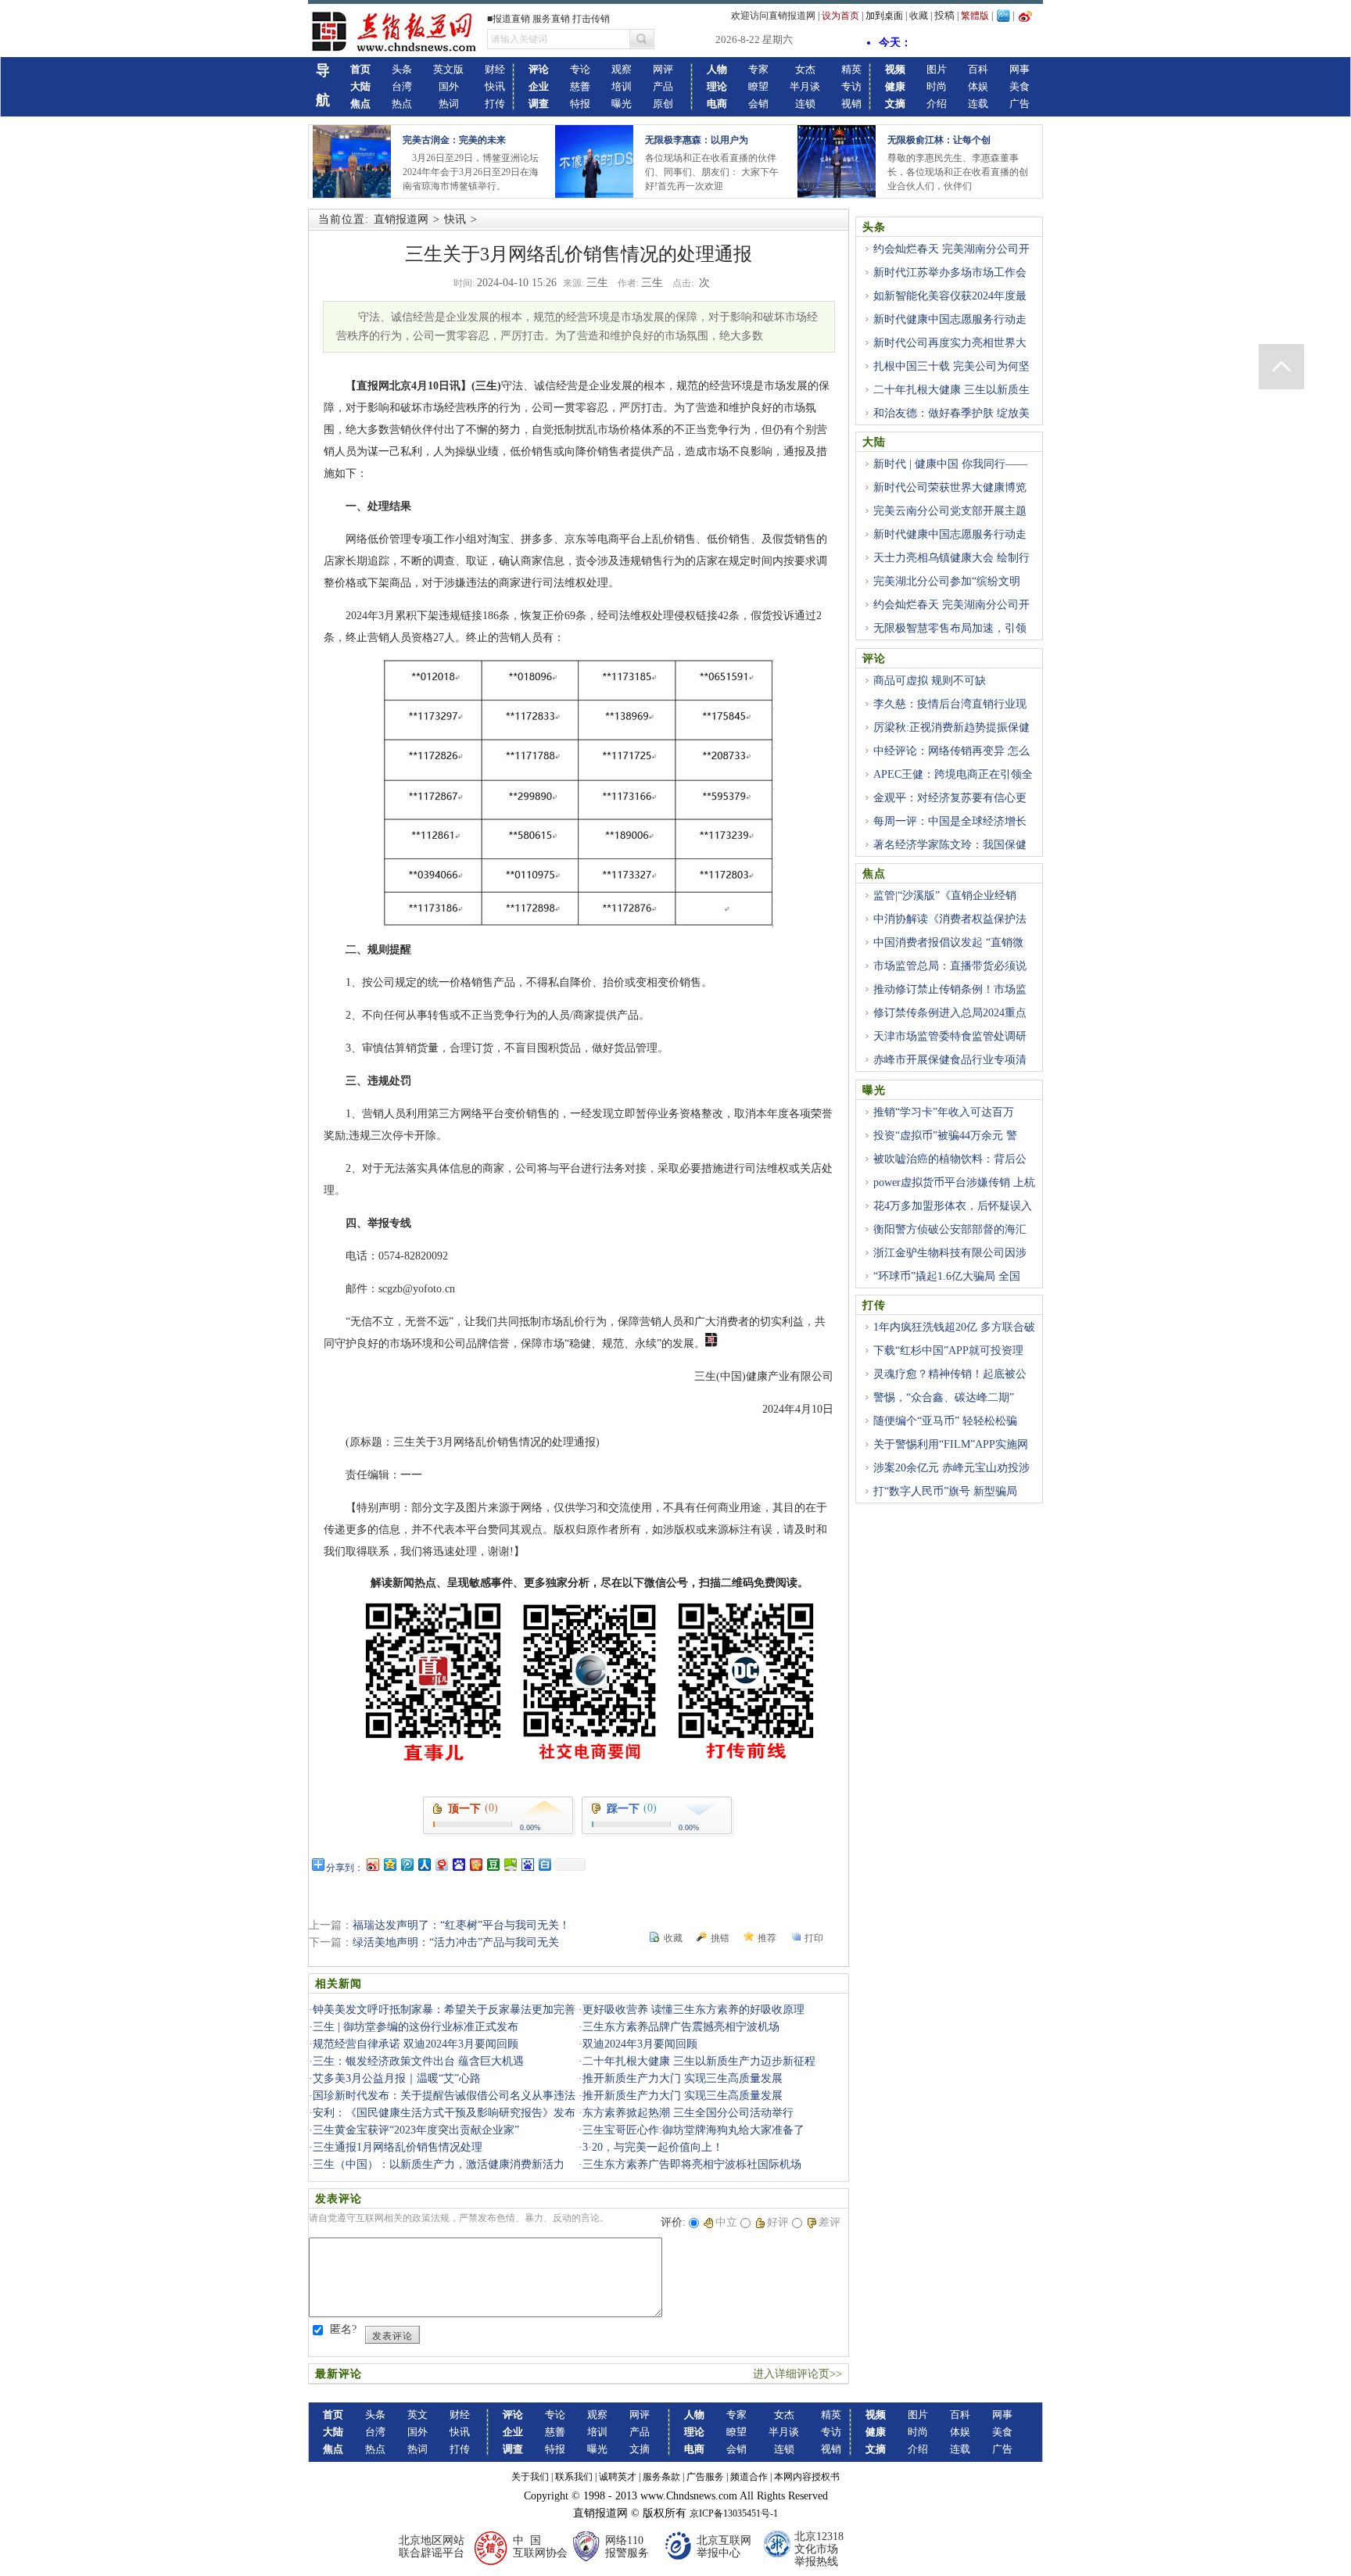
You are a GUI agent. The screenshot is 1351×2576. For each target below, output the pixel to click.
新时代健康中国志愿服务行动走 (950, 319)
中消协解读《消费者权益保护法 (950, 919)
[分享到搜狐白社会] (544, 1864)
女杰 (805, 69)
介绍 (937, 104)
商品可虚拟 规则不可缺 (930, 681)
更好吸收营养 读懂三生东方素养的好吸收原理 (693, 2010)
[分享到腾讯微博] (407, 1864)
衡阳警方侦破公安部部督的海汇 (950, 1229)
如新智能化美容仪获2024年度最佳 (944, 305)
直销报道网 (401, 219)
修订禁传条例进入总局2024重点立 (944, 1022)
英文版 (448, 69)
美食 (1020, 86)
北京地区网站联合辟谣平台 (432, 2547)
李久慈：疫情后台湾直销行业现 (950, 704)
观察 (622, 69)
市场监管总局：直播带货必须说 (950, 966)
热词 (449, 104)
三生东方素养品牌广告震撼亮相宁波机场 (681, 2027)
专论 (580, 69)
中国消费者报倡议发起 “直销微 (948, 942)
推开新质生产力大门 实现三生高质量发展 (683, 2078)
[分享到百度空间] (510, 1864)
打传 (495, 104)
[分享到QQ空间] (389, 1864)
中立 (726, 2222)
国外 (449, 86)
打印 (814, 1938)
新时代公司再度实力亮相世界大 (950, 343)
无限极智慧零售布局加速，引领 (950, 628)
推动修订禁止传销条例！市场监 (950, 989)
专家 (758, 69)
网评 (663, 69)
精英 (851, 69)
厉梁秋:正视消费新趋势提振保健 (951, 727)
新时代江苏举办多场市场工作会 (950, 272)
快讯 (495, 86)
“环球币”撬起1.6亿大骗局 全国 (947, 1276)
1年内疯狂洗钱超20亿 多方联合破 (954, 1327)
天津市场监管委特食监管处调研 (950, 1036)
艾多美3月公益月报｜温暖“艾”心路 (397, 2078)
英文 (417, 2415)
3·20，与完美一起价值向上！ (653, 2147)
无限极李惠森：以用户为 (697, 140)
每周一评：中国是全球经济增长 (950, 821)
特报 (580, 104)
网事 (1020, 69)
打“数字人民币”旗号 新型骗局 (945, 1491)
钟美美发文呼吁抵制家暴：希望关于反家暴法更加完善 (444, 2010)
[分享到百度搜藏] (458, 1864)
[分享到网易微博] (441, 1864)
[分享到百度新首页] (527, 1864)
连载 (978, 104)
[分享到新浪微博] (372, 1864)
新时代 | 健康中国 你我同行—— (950, 464)
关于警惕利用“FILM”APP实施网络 (945, 1453)
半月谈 (805, 86)
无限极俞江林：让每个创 (939, 140)
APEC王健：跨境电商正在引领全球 (948, 783)
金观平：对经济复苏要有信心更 (950, 798)
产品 (663, 86)
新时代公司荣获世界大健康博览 (950, 487)
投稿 (944, 15)
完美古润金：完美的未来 (454, 140)
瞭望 (758, 86)
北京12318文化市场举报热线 (819, 2549)
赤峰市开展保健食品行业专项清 (950, 1060)
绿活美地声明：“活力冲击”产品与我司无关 (456, 1942)
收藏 (919, 16)
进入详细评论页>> (797, 2374)
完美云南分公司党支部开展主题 (950, 511)
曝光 (622, 104)
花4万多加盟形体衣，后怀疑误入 (953, 1206)
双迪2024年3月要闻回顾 (640, 2044)
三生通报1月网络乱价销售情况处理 (398, 2147)
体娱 (978, 86)
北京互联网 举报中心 (724, 2547)
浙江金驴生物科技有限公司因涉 (950, 1253)
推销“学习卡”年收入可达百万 (944, 1112)
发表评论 (392, 2336)
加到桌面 (884, 16)
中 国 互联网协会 (540, 2547)
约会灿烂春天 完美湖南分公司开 (951, 249)
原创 (663, 104)
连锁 (805, 104)
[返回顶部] (1281, 367)
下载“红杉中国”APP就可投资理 (948, 1351)
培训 (622, 86)
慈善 (580, 86)
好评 (778, 2222)
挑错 (720, 1938)
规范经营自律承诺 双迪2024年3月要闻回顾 (416, 2044)
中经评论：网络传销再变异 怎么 (951, 751)
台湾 (402, 86)
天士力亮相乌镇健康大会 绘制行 (951, 558)
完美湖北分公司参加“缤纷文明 (947, 581)
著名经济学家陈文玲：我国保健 (950, 845)
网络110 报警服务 (627, 2547)
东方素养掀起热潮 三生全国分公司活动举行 (688, 2113)
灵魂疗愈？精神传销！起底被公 (950, 1374)
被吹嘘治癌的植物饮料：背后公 (950, 1159)
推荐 (767, 1938)
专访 (851, 86)
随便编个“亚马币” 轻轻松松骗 (945, 1421)
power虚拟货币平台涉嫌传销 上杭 (954, 1182)
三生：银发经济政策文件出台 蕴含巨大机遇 (418, 2061)
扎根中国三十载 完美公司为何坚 (951, 366)
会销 (758, 104)
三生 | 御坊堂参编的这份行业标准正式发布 (416, 2027)
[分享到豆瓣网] (493, 1864)
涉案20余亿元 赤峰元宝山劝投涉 (951, 1468)
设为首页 (840, 16)
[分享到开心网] (475, 1864)
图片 (937, 69)
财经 (495, 69)
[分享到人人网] (424, 1864)
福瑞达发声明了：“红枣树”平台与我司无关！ (461, 1925)
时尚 (937, 86)
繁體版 (975, 16)
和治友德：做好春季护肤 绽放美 (951, 413)
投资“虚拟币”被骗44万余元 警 (945, 1136)
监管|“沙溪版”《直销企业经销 (945, 896)
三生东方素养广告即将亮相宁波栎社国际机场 (692, 2164)
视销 (851, 104)
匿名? (343, 2329)
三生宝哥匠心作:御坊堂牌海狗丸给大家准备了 (693, 2130)
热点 (402, 104)
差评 (830, 2222)
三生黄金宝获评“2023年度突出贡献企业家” (416, 2130)
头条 (402, 69)
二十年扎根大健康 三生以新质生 (951, 390)
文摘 (640, 2449)
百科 (978, 69)
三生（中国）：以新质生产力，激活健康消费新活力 (439, 2164)
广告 (1020, 104)
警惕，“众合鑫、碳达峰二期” (944, 1397)
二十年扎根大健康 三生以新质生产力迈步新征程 (699, 2061)
